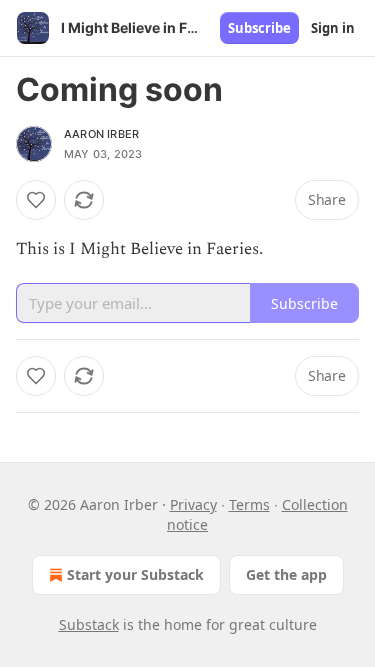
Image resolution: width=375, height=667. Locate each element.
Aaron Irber (101, 134)
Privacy (193, 504)
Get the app (286, 574)
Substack (89, 624)
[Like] (36, 200)
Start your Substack (135, 574)
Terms (249, 504)
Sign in (333, 28)
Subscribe (259, 28)
